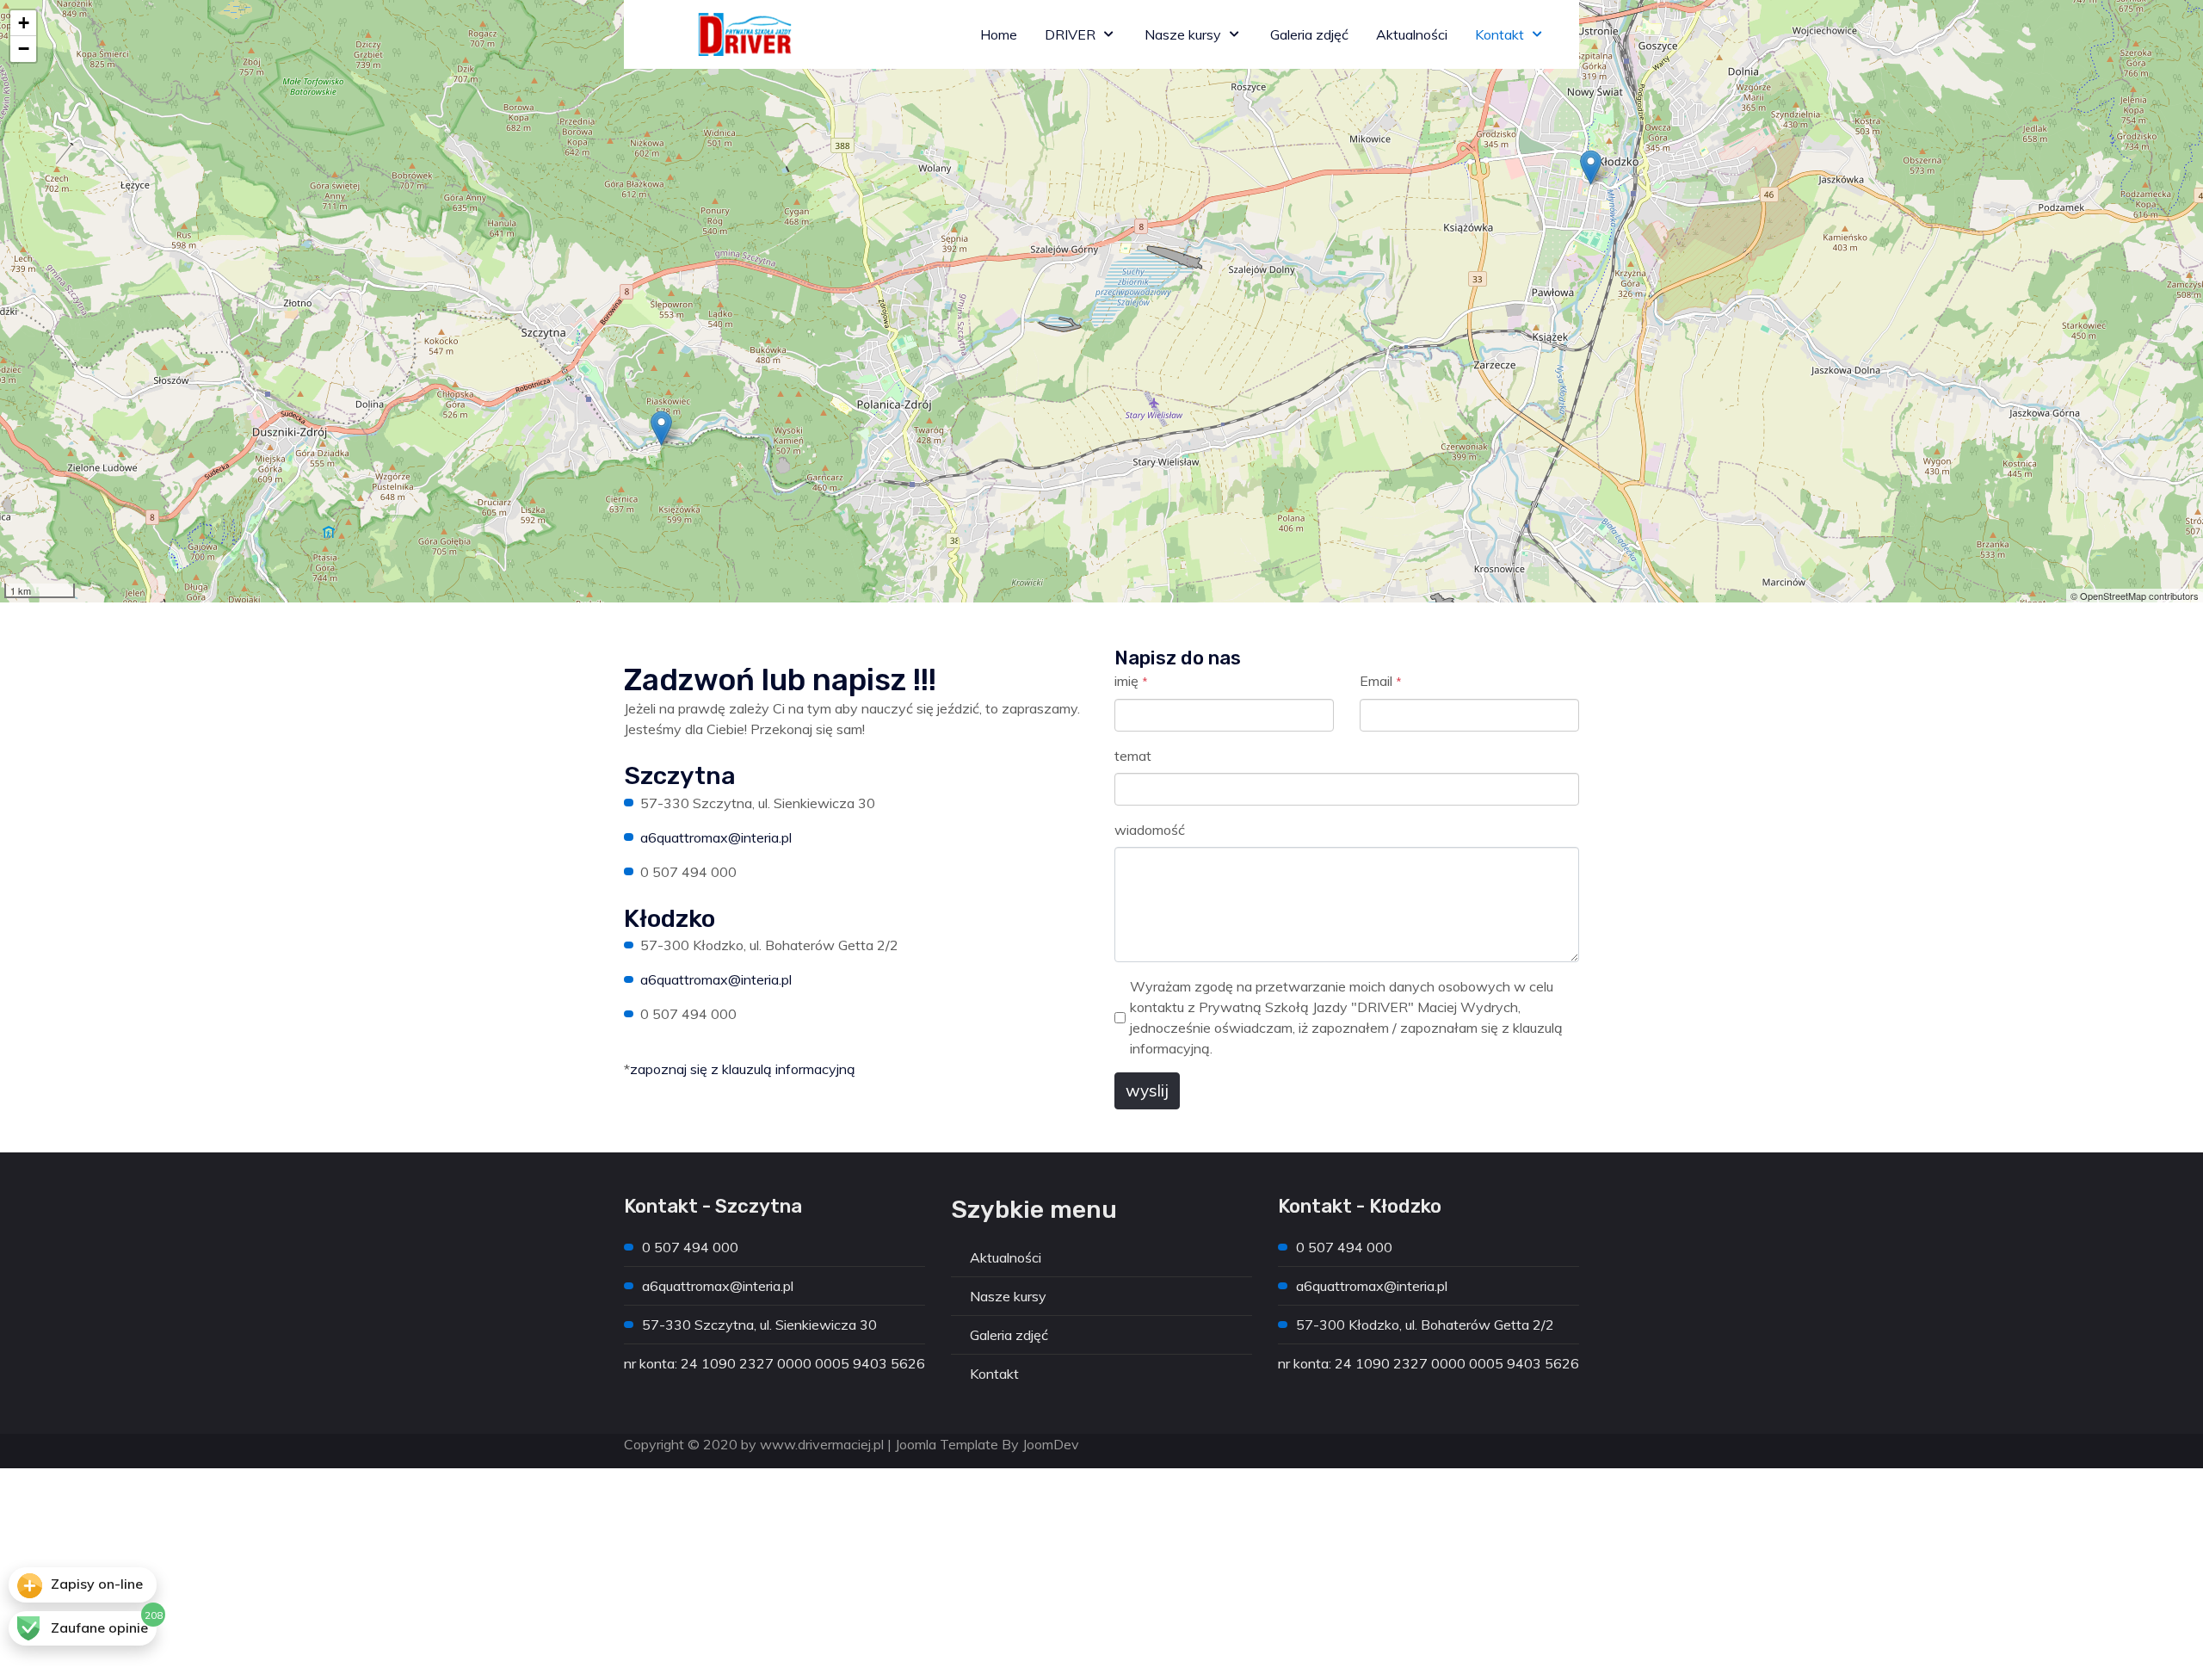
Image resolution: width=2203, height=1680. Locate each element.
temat (1133, 756)
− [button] (24, 49)
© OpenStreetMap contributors (2135, 596)
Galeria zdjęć (1009, 1335)
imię (1131, 681)
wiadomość (1150, 830)
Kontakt (994, 1374)
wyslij (1147, 1090)
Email (1381, 681)
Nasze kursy (1008, 1296)
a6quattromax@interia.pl (716, 837)
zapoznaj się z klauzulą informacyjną (743, 1069)
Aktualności (1006, 1257)
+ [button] (24, 23)
